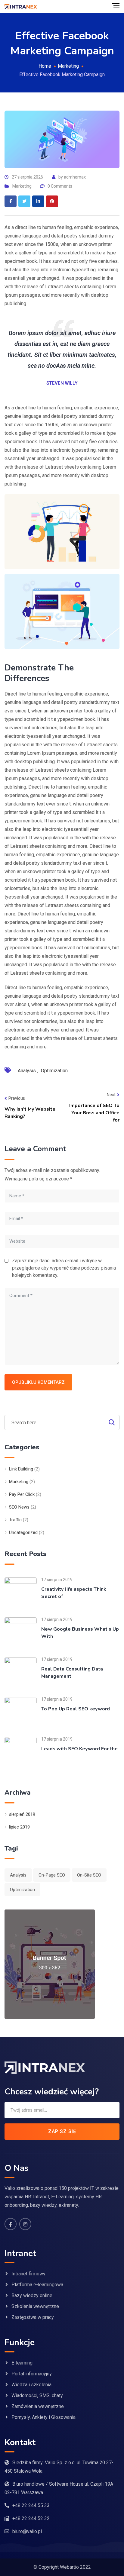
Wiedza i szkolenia (31, 2385)
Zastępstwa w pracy (33, 2317)
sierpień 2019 (22, 1814)
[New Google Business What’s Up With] (21, 1633)
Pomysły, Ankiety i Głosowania (43, 2417)
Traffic (15, 1520)
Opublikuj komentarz (38, 1382)
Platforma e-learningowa (37, 2285)
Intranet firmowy (28, 2274)
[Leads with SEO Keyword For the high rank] (21, 1753)
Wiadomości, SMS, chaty (37, 2395)
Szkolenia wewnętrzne (35, 2306)
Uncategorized (23, 1532)
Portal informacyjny (32, 2374)
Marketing (22, 186)
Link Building (21, 1469)
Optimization (54, 1071)
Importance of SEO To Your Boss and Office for (94, 1113)
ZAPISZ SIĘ (62, 2131)
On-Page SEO (52, 1875)
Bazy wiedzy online (32, 2295)
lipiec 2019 (19, 1827)
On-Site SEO (89, 1875)
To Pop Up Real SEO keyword (76, 1709)
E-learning (22, 2363)
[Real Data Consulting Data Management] (21, 1673)
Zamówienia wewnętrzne (38, 2406)
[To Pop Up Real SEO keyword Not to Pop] (21, 1713)
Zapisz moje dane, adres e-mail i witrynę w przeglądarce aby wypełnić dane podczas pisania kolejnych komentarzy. (64, 1268)
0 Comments (60, 186)
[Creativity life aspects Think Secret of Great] (21, 1593)
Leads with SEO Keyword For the (79, 1749)
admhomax (75, 177)
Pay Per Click (22, 1494)
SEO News (19, 1507)
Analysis (27, 1071)
